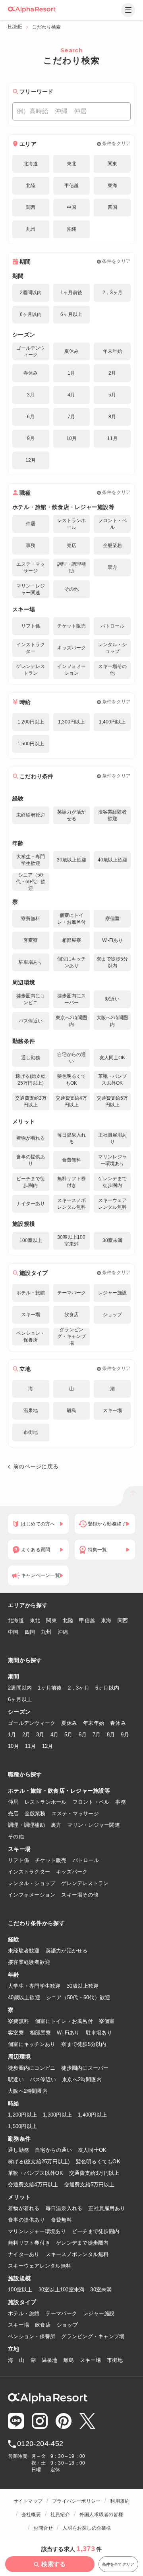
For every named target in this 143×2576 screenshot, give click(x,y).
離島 (69, 2360)
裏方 (56, 1825)
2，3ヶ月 (79, 1688)
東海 (106, 1620)
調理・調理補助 (26, 1825)
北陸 (68, 1620)
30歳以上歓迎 (83, 1986)
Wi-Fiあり (68, 2033)
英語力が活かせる (67, 1951)
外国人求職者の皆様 (101, 2515)
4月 (55, 1735)
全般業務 (35, 1813)
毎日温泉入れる (64, 2208)
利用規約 (120, 2501)
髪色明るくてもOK (98, 2162)
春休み (118, 1723)
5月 (69, 1735)
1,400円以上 (92, 2115)
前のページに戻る (36, 1466)
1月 (12, 1735)
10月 (14, 1746)
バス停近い (43, 2079)
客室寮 (16, 2033)
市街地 (115, 2360)
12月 (48, 1746)
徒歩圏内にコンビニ (32, 2068)
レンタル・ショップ (32, 1883)
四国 (30, 1632)
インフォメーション (32, 1895)
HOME (15, 27)
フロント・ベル (91, 1802)
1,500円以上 (22, 2126)
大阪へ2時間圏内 (28, 2091)
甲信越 (87, 1620)
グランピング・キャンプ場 (93, 2336)
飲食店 (43, 2325)
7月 (97, 1735)
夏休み (69, 1723)
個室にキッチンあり (32, 2044)
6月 (83, 1735)
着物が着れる (24, 2208)
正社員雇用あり (107, 2208)
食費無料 (61, 2220)
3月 (40, 1735)
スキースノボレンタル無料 (77, 2254)
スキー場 (18, 2325)
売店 (13, 1813)
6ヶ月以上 (20, 1699)
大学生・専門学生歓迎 (34, 1986)
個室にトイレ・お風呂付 (64, 2021)
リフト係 (18, 1860)
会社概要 (31, 2515)
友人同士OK (92, 2150)
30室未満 (101, 2290)
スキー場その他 (80, 1895)
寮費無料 (18, 2021)
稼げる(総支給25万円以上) (39, 2162)
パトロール (86, 1860)
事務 (121, 1802)
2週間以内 (20, 1688)
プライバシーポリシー (76, 2501)
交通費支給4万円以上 (33, 2185)
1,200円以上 (22, 2115)
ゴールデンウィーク (32, 1723)
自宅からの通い (53, 2150)
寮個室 (107, 2021)
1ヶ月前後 (50, 1688)
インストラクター (29, 1872)
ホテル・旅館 (24, 2313)
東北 (35, 1620)
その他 (16, 1836)
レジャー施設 (99, 2313)
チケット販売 (51, 1860)
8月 (111, 1735)
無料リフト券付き (29, 2243)
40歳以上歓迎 (24, 1997)
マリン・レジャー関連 (94, 1825)
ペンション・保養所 (32, 2336)
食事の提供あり (26, 2220)
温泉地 (50, 2360)
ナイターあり (24, 2254)
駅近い (16, 2079)
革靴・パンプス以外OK (36, 2173)
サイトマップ (28, 2501)
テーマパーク (62, 2313)
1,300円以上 (57, 2115)
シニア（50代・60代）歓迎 (78, 1997)
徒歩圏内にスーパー (85, 2068)
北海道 (16, 1620)
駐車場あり (99, 2033)
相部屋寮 (40, 2033)
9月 (125, 1735)
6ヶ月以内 (107, 1688)
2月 (26, 1735)
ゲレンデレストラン (85, 1883)
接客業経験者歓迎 (29, 1962)
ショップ (67, 2325)
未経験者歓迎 (24, 1951)
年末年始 (94, 1723)
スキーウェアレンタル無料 (40, 2266)
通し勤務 (18, 2150)
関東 (51, 1620)
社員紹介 (60, 2515)
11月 (31, 1746)
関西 (123, 1620)
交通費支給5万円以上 (90, 2185)
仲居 (13, 1802)
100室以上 (20, 2290)
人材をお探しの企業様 (87, 2528)
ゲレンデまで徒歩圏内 (82, 2243)
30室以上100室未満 (62, 2290)
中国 (13, 1632)
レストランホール (46, 1802)
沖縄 (63, 1632)
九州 (46, 1632)
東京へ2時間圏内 (82, 2079)
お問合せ (43, 2528)
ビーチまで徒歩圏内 (96, 2231)
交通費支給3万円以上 (94, 2173)
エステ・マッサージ (75, 1813)
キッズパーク (72, 1872)
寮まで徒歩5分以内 (84, 2044)
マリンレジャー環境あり (37, 2231)
